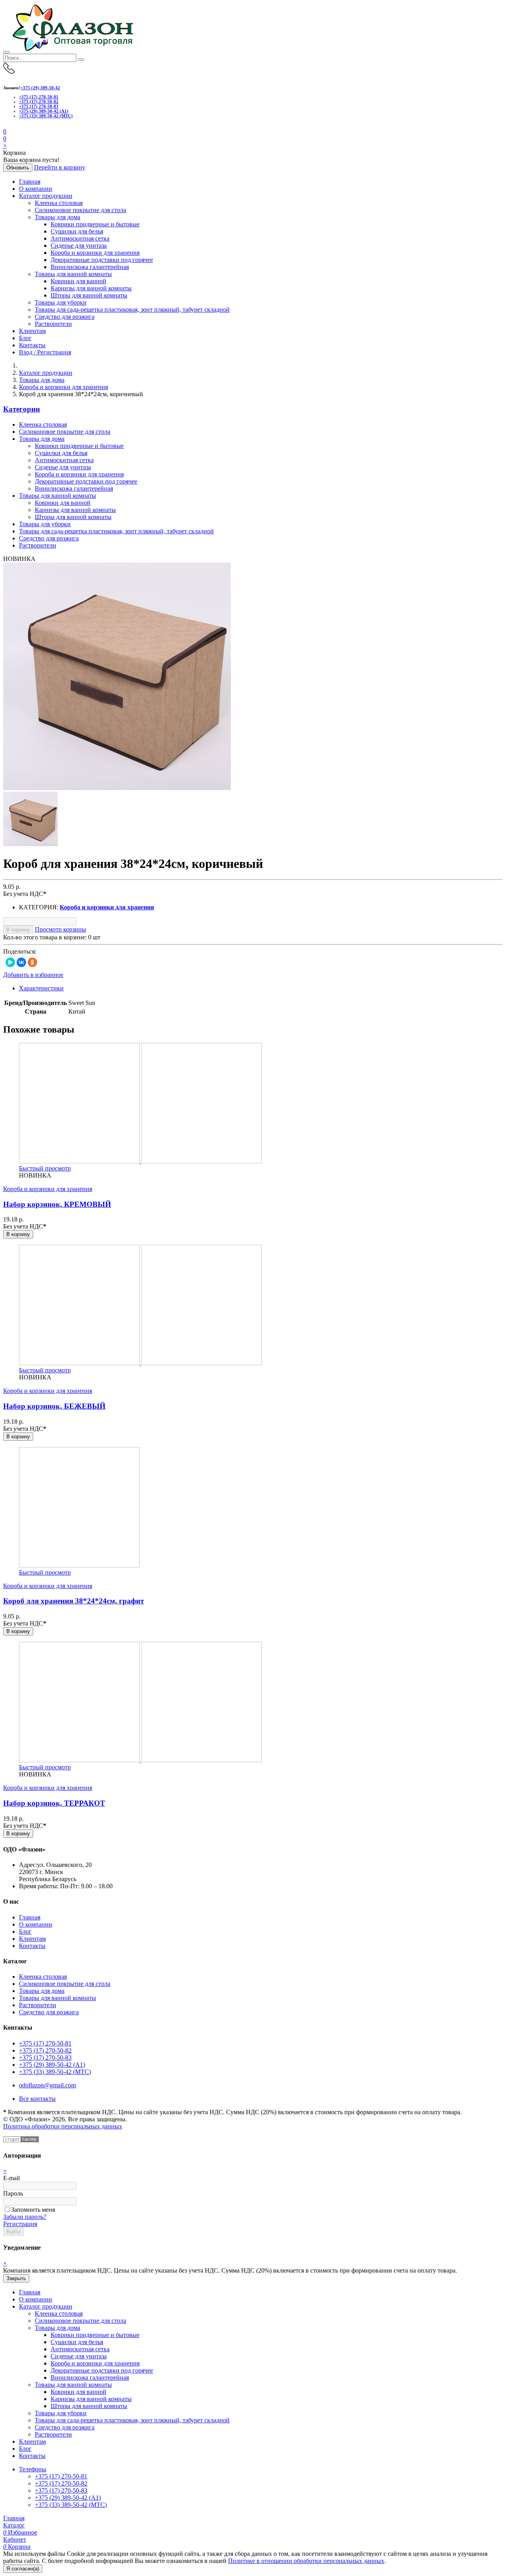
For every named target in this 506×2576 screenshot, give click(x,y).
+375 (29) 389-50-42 (40, 88)
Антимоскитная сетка (80, 238)
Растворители (53, 324)
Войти (13, 2232)
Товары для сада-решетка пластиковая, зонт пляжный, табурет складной (132, 310)
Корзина (17, 2547)
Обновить (18, 168)
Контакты (32, 345)
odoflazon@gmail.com (47, 2085)
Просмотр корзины (60, 929)
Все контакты (37, 2099)
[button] (5, 138)
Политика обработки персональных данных (63, 2126)
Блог (25, 338)
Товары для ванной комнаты (73, 274)
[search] (81, 60)
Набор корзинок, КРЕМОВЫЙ (57, 1204)
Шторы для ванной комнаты (89, 295)
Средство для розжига (65, 317)
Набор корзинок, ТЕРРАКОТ (54, 1803)
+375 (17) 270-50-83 (39, 106)
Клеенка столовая (59, 203)
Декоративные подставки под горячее (102, 260)
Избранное (20, 2532)
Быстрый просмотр (45, 1168)
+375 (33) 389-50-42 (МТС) (46, 116)
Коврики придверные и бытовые (95, 224)
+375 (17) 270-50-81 (39, 97)
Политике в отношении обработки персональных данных (306, 2561)
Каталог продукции (46, 196)
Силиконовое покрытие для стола (80, 210)
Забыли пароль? (25, 2217)
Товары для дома (58, 217)
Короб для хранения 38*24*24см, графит (74, 1601)
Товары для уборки (61, 302)
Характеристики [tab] (41, 988)
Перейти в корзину (60, 167)
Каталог (14, 2525)
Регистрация (20, 2224)
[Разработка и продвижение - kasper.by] (21, 2140)
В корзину (18, 930)
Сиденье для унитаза (79, 246)
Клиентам (32, 331)
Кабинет (15, 2539)
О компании (36, 189)
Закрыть (16, 2278)
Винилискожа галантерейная (90, 267)
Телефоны (33, 2469)
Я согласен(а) (23, 2569)
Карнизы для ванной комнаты (91, 288)
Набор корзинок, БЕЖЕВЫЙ (54, 1406)
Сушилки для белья (77, 231)
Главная (30, 182)
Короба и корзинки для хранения (95, 253)
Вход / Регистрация (45, 352)
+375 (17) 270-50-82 (39, 102)
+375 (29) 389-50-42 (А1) (44, 111)
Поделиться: (20, 951)
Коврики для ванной (78, 281)
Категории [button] (22, 409)
